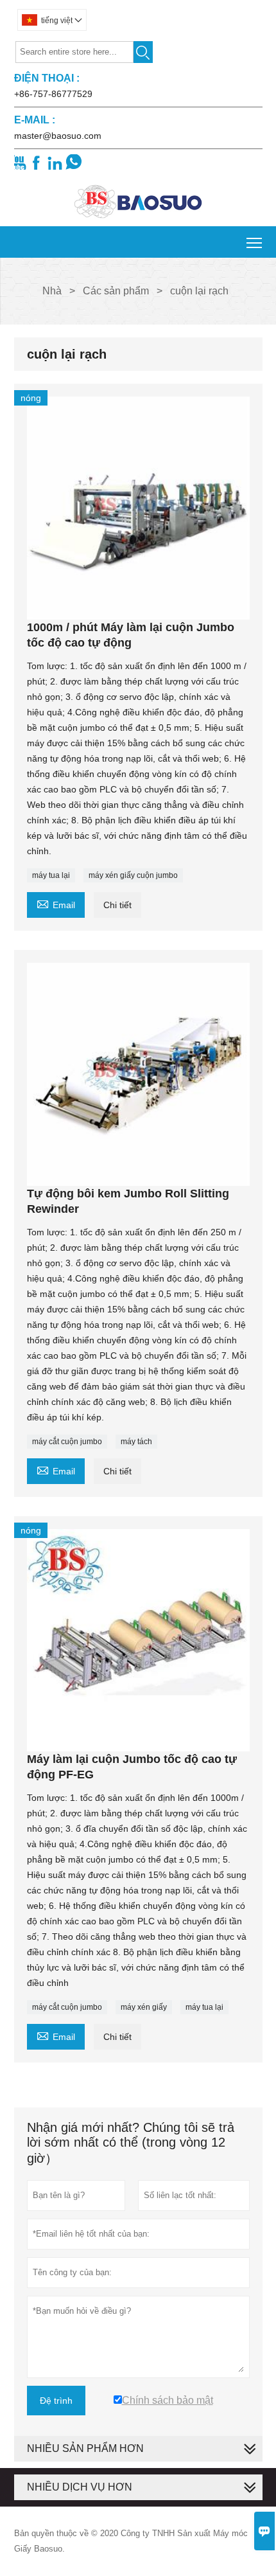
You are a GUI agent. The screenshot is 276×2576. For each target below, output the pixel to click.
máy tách (136, 1442)
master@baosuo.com (58, 136)
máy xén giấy (144, 2007)
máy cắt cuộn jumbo (67, 1442)
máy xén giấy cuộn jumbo (133, 875)
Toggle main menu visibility (254, 242)
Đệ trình (56, 2401)
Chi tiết (117, 905)
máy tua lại (51, 875)
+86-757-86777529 (53, 94)
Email (56, 903)
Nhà (52, 291)
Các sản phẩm (116, 291)
